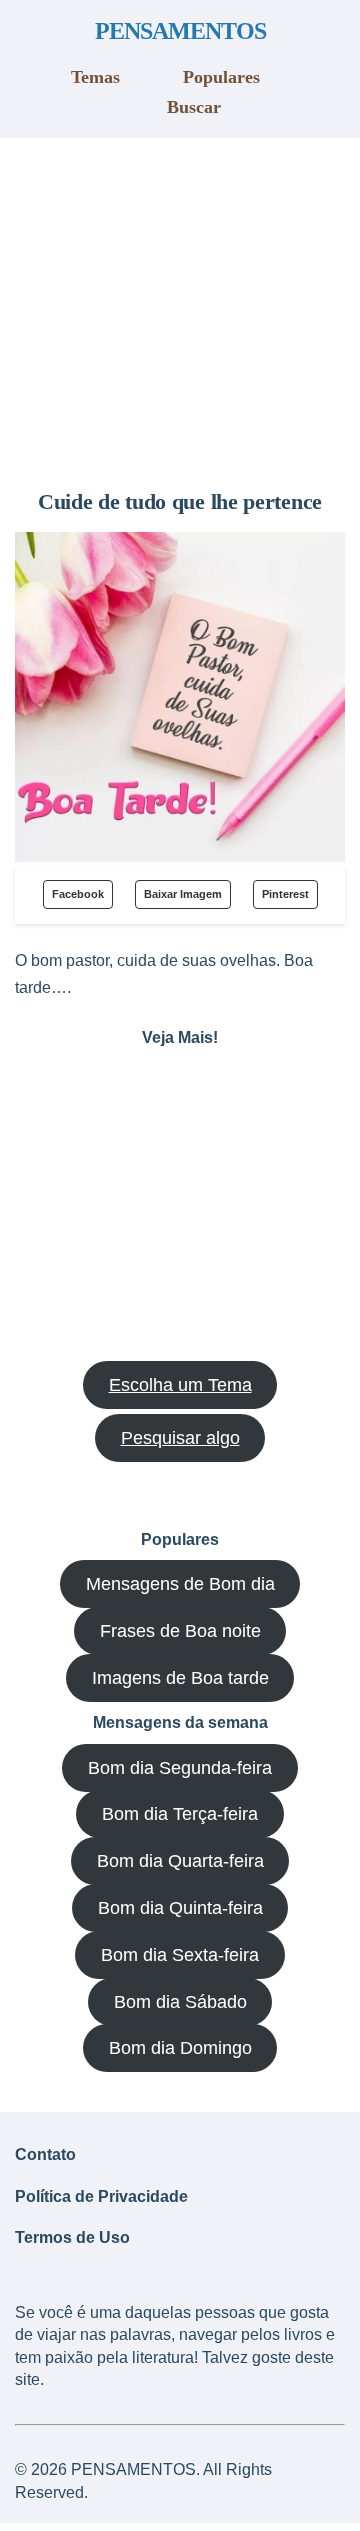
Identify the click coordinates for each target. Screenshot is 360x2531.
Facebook (78, 894)
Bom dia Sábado (180, 2002)
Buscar (194, 107)
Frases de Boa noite (180, 1631)
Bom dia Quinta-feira (180, 1908)
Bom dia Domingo (180, 2048)
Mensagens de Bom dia (180, 1584)
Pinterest (285, 894)
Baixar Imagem (183, 894)
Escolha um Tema (180, 1385)
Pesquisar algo (180, 1438)
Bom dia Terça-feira (180, 1814)
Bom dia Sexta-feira (180, 1955)
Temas (95, 77)
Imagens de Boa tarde (180, 1678)
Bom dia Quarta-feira (180, 1861)
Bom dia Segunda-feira (180, 1768)
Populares (221, 77)
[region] (180, 306)
